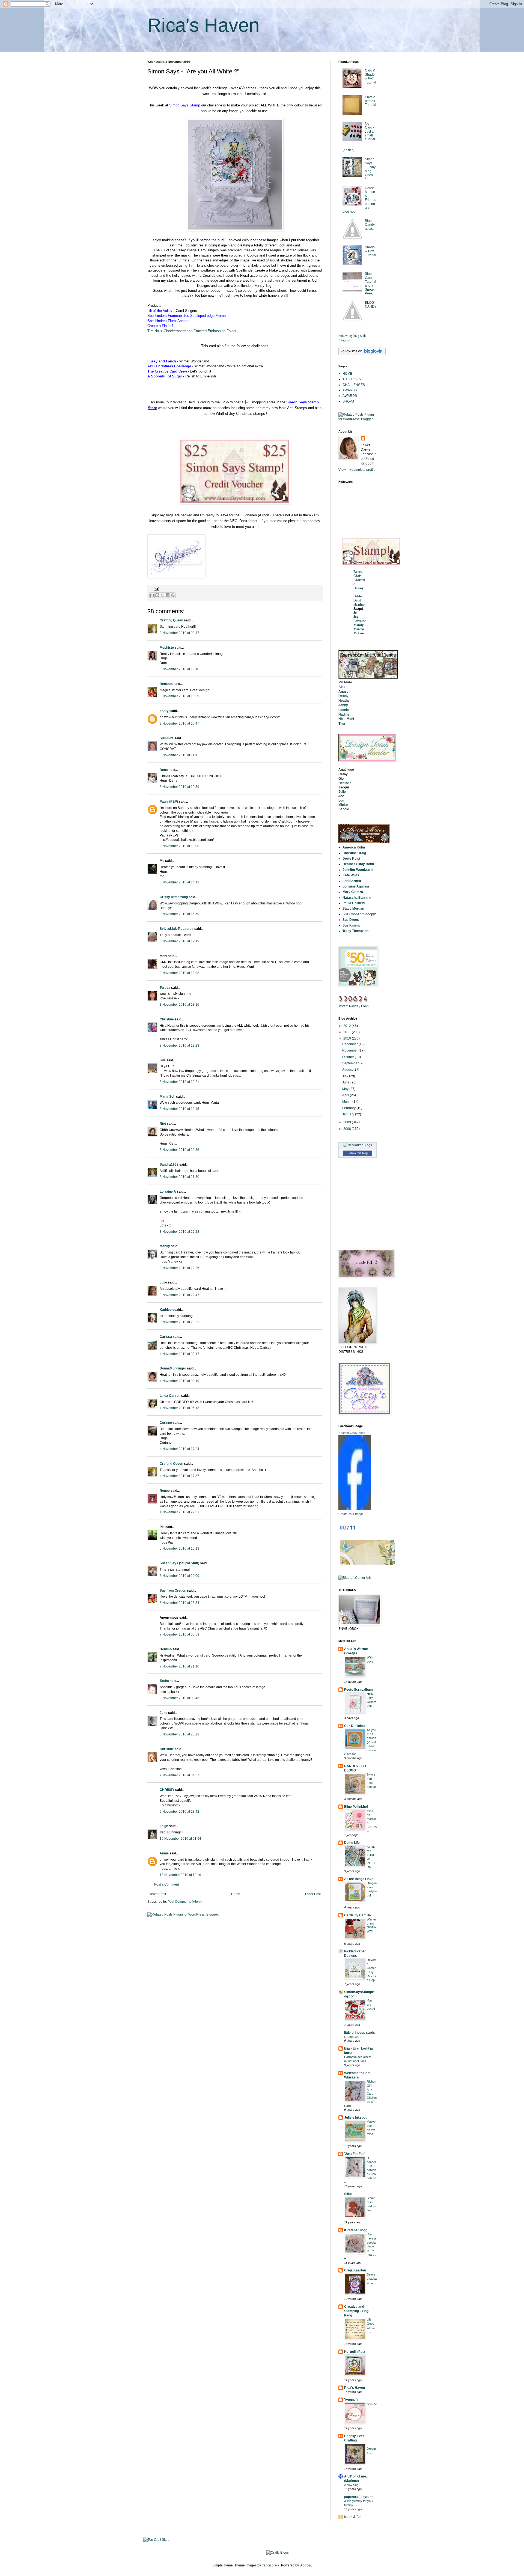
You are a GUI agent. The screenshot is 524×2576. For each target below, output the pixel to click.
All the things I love (359, 1879)
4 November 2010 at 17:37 (179, 1476)
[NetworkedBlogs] (358, 1145)
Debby (358, 596)
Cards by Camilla (358, 1915)
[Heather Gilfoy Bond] (355, 1509)
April (346, 1095)
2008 (348, 1129)
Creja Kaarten (355, 2270)
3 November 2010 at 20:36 (179, 1150)
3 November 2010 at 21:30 (179, 1177)
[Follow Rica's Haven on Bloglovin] (362, 354)
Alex (342, 687)
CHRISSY (167, 1790)
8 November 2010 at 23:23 (179, 1734)
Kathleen (167, 1310)
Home (236, 1894)
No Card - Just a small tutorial (370, 132)
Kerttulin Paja (355, 2352)
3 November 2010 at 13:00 (179, 846)
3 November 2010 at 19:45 (179, 1109)
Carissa (166, 1337)
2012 (348, 1026)
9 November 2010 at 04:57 (179, 1775)
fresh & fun (353, 2517)
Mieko (343, 805)
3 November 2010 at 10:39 (179, 696)
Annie (164, 1853)
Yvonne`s (351, 2400)
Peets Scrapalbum (358, 1690)
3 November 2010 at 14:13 (179, 882)
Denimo (166, 1649)
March (347, 1101)
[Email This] (152, 595)
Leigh (164, 1826)
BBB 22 (372, 2404)
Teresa (165, 988)
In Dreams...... (371, 2449)
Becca (358, 572)
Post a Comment (166, 1884)
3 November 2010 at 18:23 (179, 1046)
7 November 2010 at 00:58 (179, 1634)
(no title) (349, 150)
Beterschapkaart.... (372, 2279)
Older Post (313, 1894)
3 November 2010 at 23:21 (179, 1322)
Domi (357, 600)
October (349, 1057)
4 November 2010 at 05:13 (179, 1408)
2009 (348, 1122)
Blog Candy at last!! (370, 225)
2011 (348, 1032)
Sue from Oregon (173, 1591)
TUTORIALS (352, 379)
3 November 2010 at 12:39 (179, 787)
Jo (355, 613)
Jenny (343, 705)
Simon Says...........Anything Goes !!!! (371, 169)
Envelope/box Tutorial (370, 101)
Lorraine (360, 621)
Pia (162, 1527)
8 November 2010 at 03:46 (179, 1698)
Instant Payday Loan (354, 1006)
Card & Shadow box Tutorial (370, 76)
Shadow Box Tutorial (370, 251)
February (349, 1108)
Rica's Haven (203, 25)
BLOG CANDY (371, 305)
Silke (348, 2194)
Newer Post (157, 1894)
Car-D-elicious (355, 1726)
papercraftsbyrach (359, 2497)
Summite (167, 738)
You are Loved (371, 2005)
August (348, 1070)
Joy (356, 617)
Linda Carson (170, 1396)
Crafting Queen (171, 620)
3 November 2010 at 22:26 (179, 1268)
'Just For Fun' (355, 2154)
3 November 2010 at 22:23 (179, 1232)
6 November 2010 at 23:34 (179, 1603)
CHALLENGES (354, 385)
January (349, 1114)
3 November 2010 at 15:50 (179, 914)
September (351, 1063)
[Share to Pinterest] (173, 595)
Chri (357, 576)
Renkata (166, 684)
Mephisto (167, 648)
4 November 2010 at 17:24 (179, 1449)
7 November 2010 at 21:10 (179, 1666)
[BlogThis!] (157, 595)
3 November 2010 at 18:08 (179, 973)
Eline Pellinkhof (356, 1807)
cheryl (165, 711)
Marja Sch (167, 1097)
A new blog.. (352, 2485)
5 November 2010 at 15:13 (179, 1548)
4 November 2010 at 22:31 (179, 1512)
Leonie (344, 710)
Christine (167, 1019)
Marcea (359, 629)
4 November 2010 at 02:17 (179, 1354)
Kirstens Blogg (356, 2230)
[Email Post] (156, 589)
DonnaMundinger (173, 1368)
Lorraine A (168, 1192)
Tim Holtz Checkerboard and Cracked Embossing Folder (192, 331)
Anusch (344, 692)
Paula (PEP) (169, 802)
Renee (165, 1491)
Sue (163, 1060)
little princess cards (360, 2033)
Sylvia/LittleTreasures (177, 929)
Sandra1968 (169, 1165)
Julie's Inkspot (355, 2118)
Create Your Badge (351, 1514)
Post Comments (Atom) (185, 1902)
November (350, 1050)
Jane (163, 1713)
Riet (163, 1124)
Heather (359, 604)
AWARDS (350, 390)
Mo (162, 861)
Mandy (165, 1246)
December (350, 1044)
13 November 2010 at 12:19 (180, 1875)
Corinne (166, 1423)
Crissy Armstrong (174, 897)
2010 (348, 1038)
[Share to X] (162, 595)
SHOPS (348, 401)
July (346, 1076)
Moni (163, 956)
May (346, 1089)
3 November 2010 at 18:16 (179, 1005)
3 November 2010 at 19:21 (179, 1082)
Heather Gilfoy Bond (352, 1433)
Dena (164, 770)
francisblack (271, 2565)
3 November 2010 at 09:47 (179, 633)
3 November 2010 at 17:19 (179, 941)
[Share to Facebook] (168, 595)
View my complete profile (357, 470)
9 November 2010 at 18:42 (179, 1812)
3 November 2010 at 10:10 (179, 669)
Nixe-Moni (346, 719)
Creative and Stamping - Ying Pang (356, 2311)
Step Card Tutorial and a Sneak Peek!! (370, 284)
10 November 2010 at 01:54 (180, 1839)
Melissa (359, 633)
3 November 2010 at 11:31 (179, 755)
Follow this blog (358, 1153)
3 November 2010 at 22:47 (179, 1295)
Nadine (344, 714)
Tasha (164, 1681)
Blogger (305, 2565)
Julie (163, 1282)
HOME (347, 374)
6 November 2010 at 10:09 (179, 1576)
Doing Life (352, 1843)
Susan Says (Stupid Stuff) (179, 1563)
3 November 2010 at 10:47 (179, 723)
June (346, 1082)
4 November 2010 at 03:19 (179, 1381)
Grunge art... (353, 2037)
